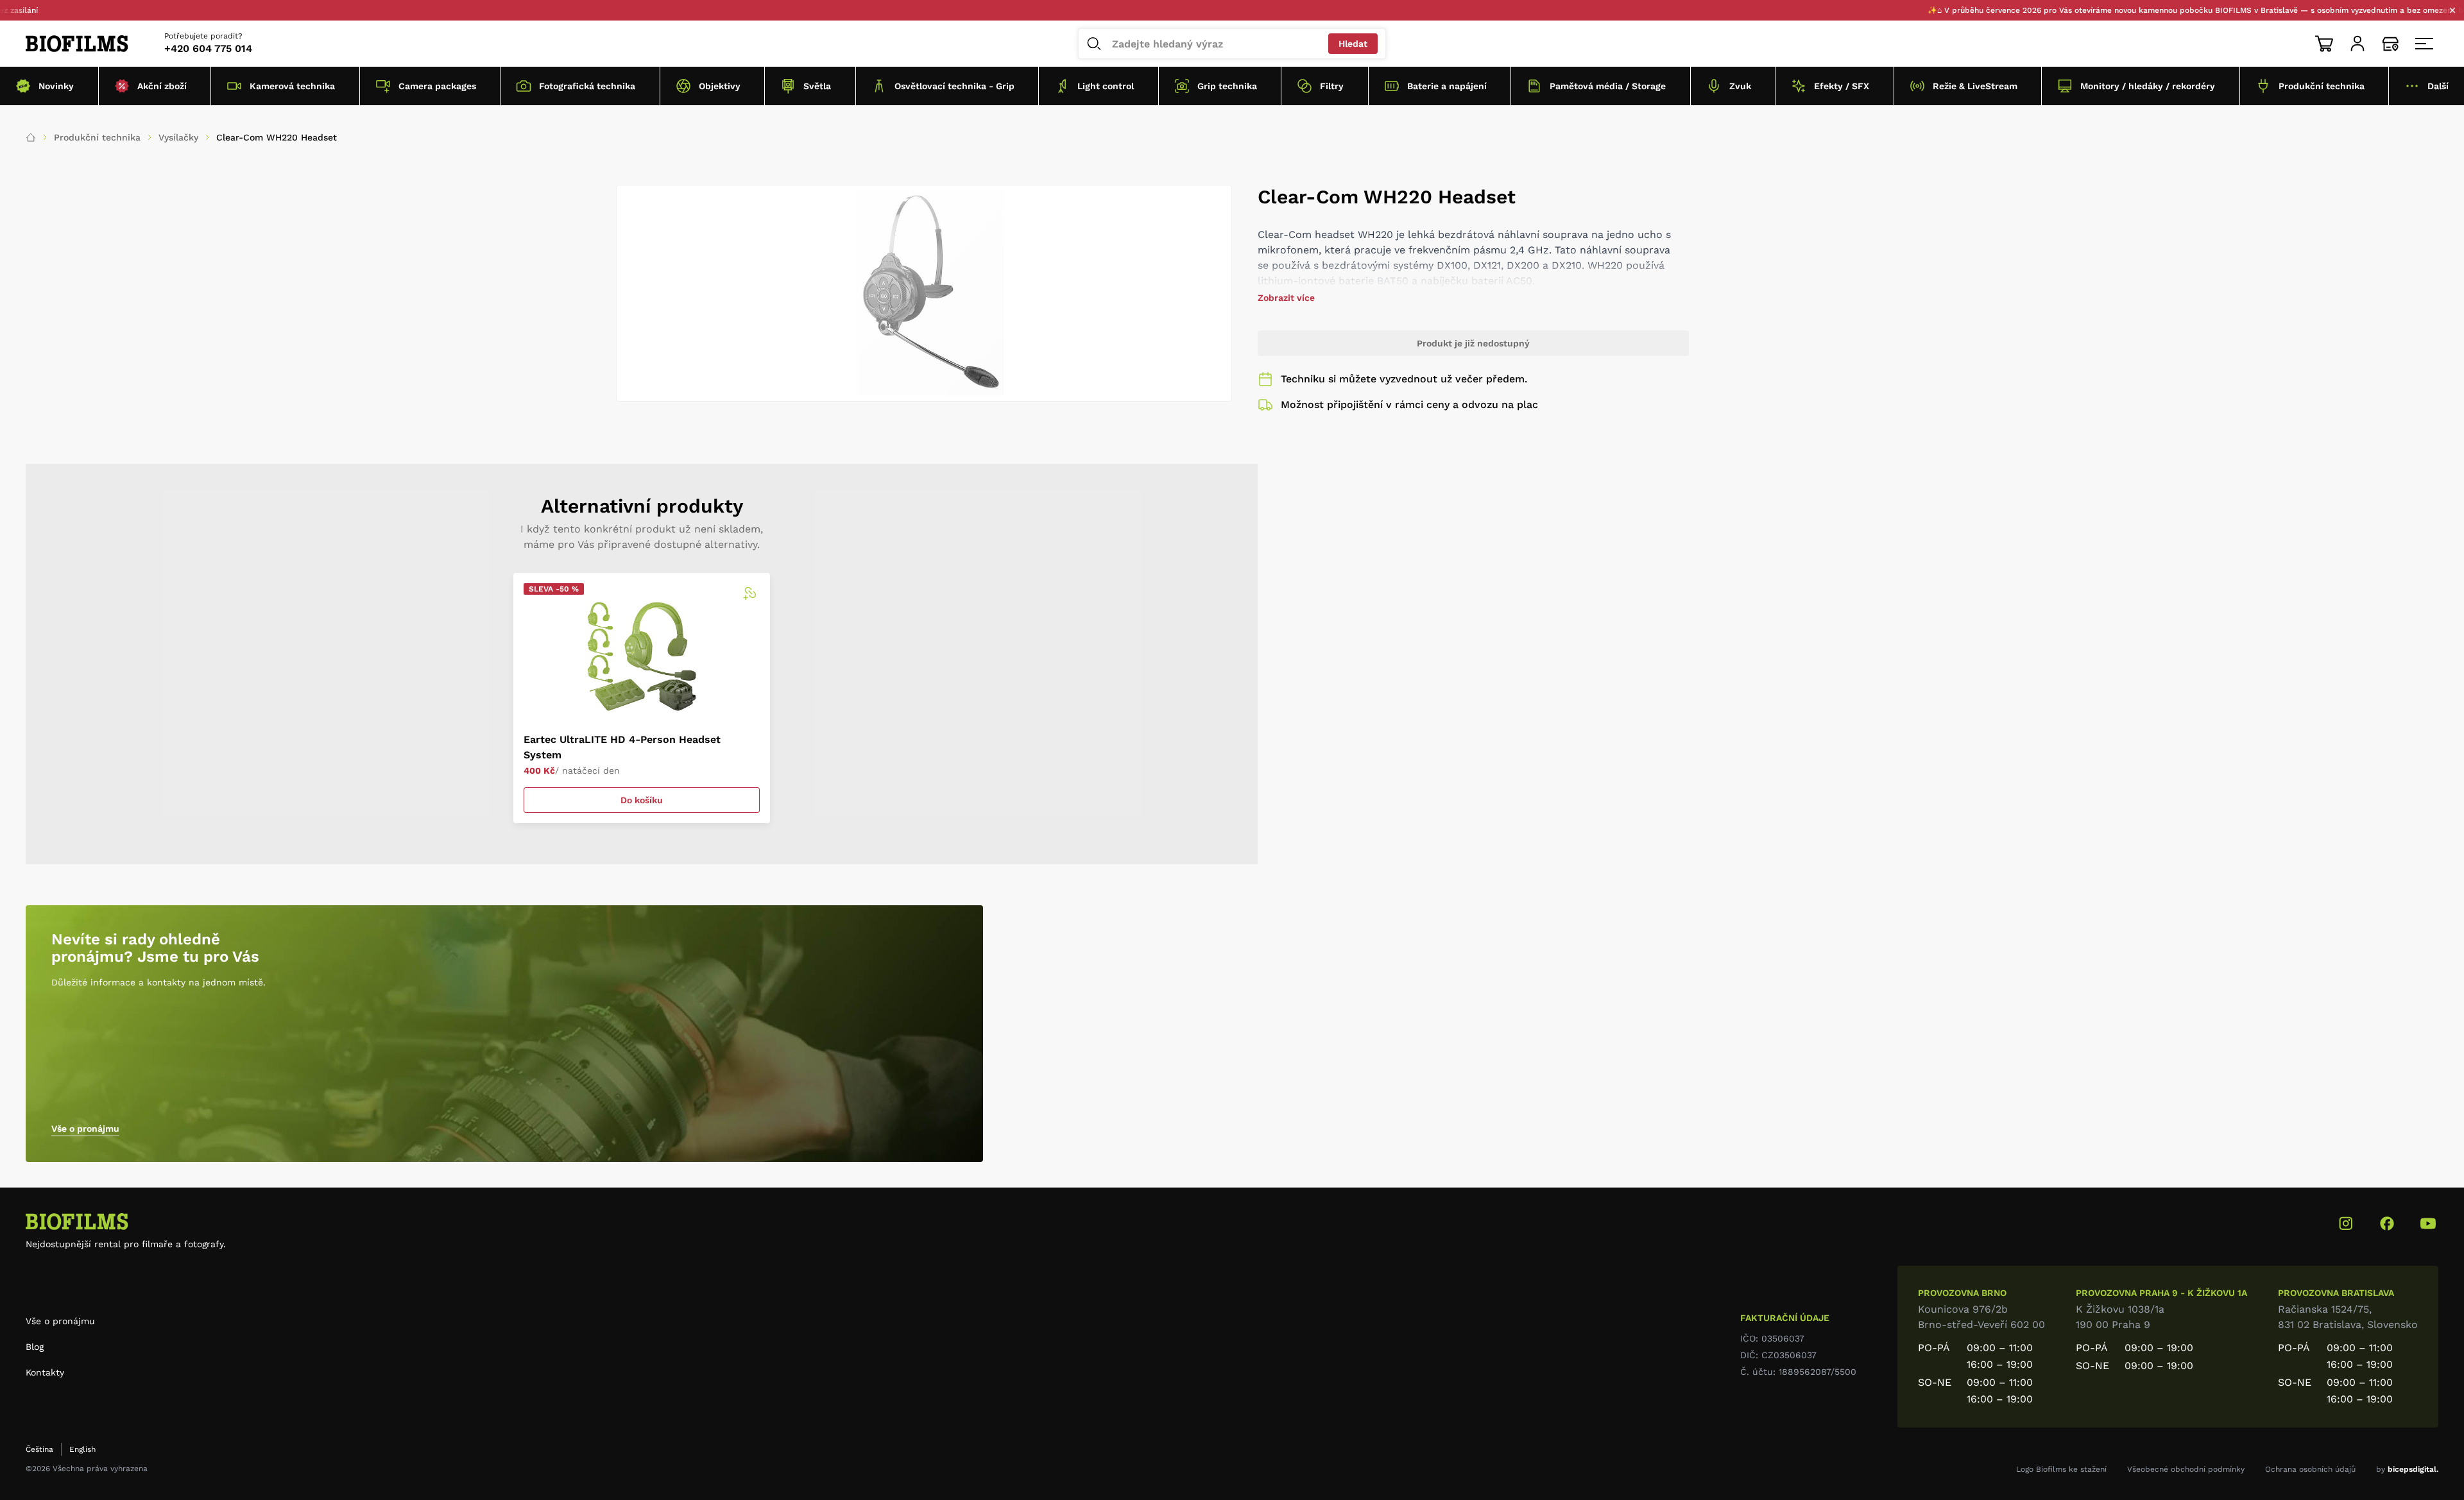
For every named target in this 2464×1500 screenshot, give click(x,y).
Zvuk (1740, 86)
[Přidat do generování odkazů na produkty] (749, 593)
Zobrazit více (1286, 298)
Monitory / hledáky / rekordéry (2148, 86)
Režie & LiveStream (1975, 86)
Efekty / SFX (1842, 86)
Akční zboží (162, 86)
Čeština (39, 1449)
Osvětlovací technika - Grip (954, 86)
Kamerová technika (292, 86)
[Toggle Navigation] (2424, 44)
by (2407, 1469)
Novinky (56, 86)
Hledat (1353, 44)
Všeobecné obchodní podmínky (2186, 1469)
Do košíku (642, 800)
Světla (817, 86)
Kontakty (45, 1372)
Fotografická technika (587, 86)
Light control (1106, 86)
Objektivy (720, 86)
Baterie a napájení (1447, 86)
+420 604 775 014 (208, 48)
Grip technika (1227, 86)
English (82, 1449)
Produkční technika (2322, 86)
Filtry (1332, 86)
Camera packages (437, 86)
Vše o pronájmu (85, 1129)
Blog (35, 1347)
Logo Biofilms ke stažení (2061, 1469)
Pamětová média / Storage (1608, 86)
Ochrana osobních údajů (2310, 1469)
